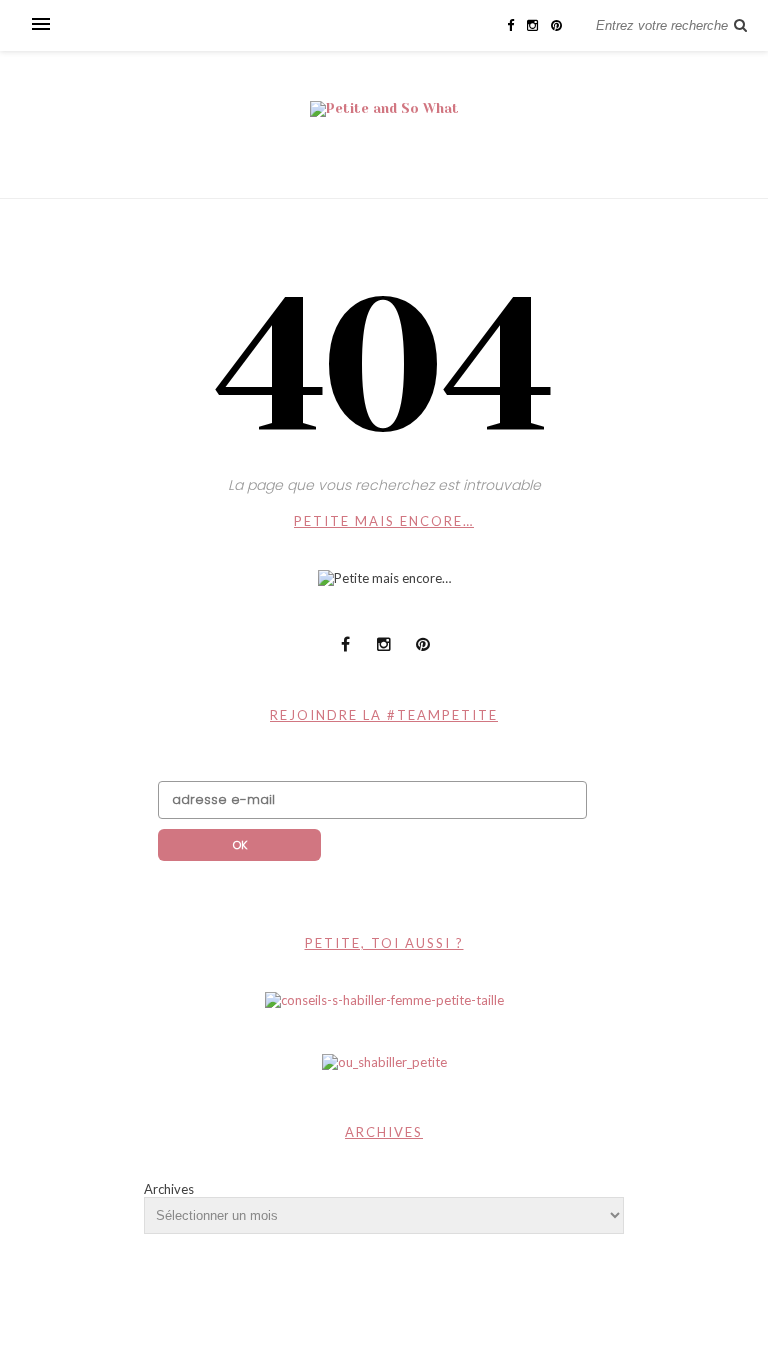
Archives (169, 1189)
